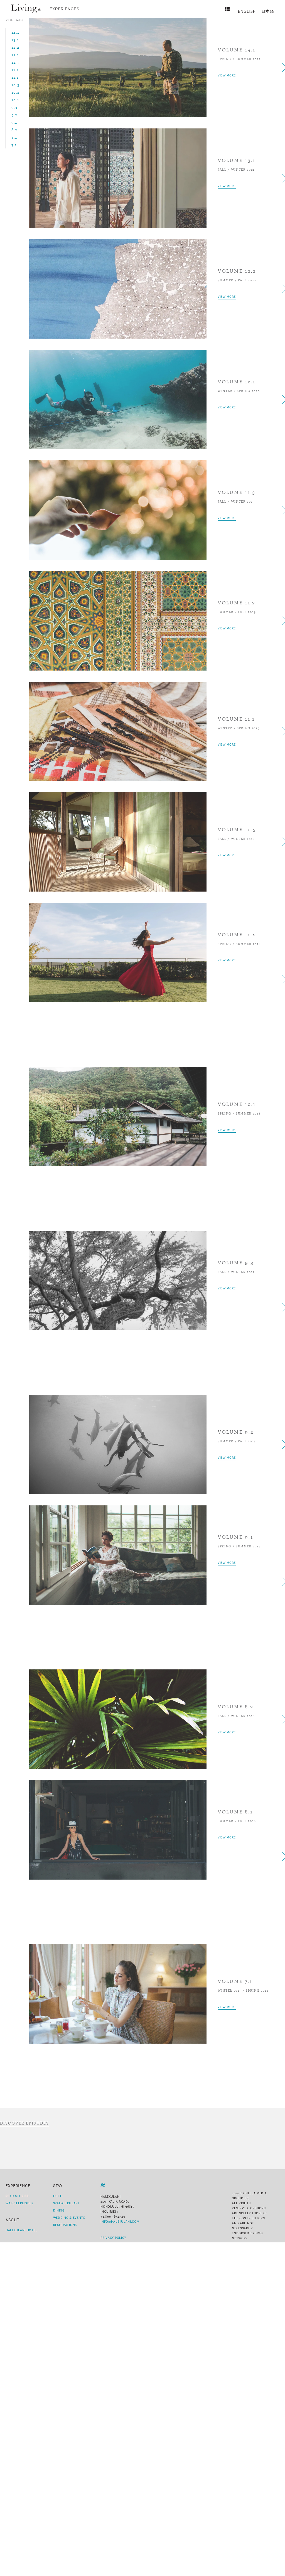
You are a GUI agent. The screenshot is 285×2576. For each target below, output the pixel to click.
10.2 (15, 92)
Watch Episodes (19, 2203)
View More (227, 75)
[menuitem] (64, 9)
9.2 (14, 115)
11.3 (15, 62)
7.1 (14, 145)
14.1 (15, 32)
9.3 (14, 107)
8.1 (14, 137)
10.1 (15, 100)
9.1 (14, 122)
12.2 (15, 47)
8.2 (14, 130)
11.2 (15, 70)
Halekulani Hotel (21, 2230)
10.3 (15, 85)
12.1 (15, 55)
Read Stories (17, 2196)
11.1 (15, 77)
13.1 (15, 40)
